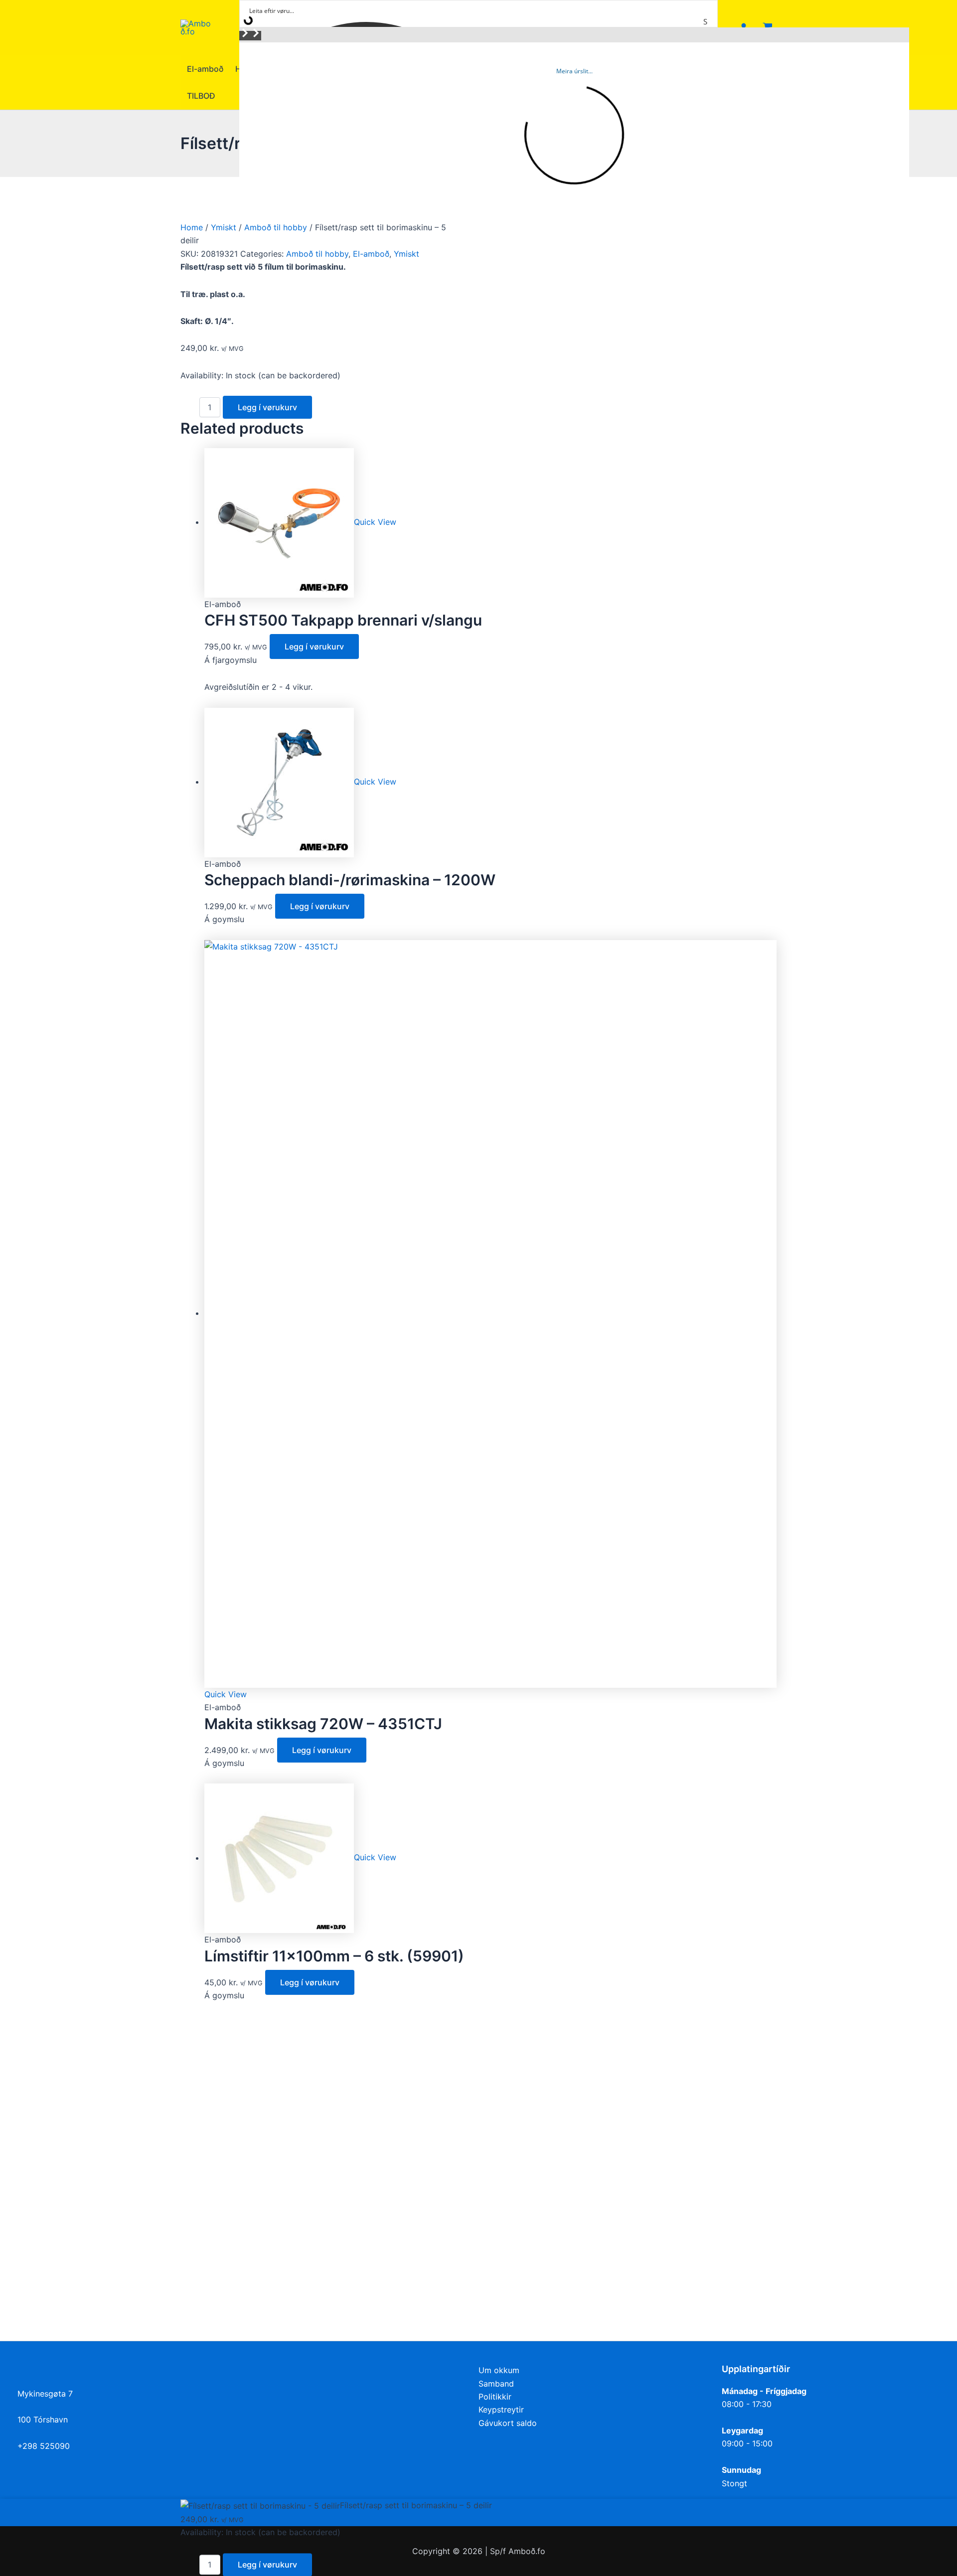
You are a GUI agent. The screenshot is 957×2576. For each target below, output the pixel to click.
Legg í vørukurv (267, 407)
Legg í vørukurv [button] (314, 646)
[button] (245, 36)
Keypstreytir (501, 2410)
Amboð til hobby (276, 227)
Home (192, 227)
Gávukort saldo (508, 2423)
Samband (496, 2384)
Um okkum (499, 2370)
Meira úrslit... (574, 71)
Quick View (375, 522)
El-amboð (371, 254)
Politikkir (495, 2397)
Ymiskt (224, 227)
